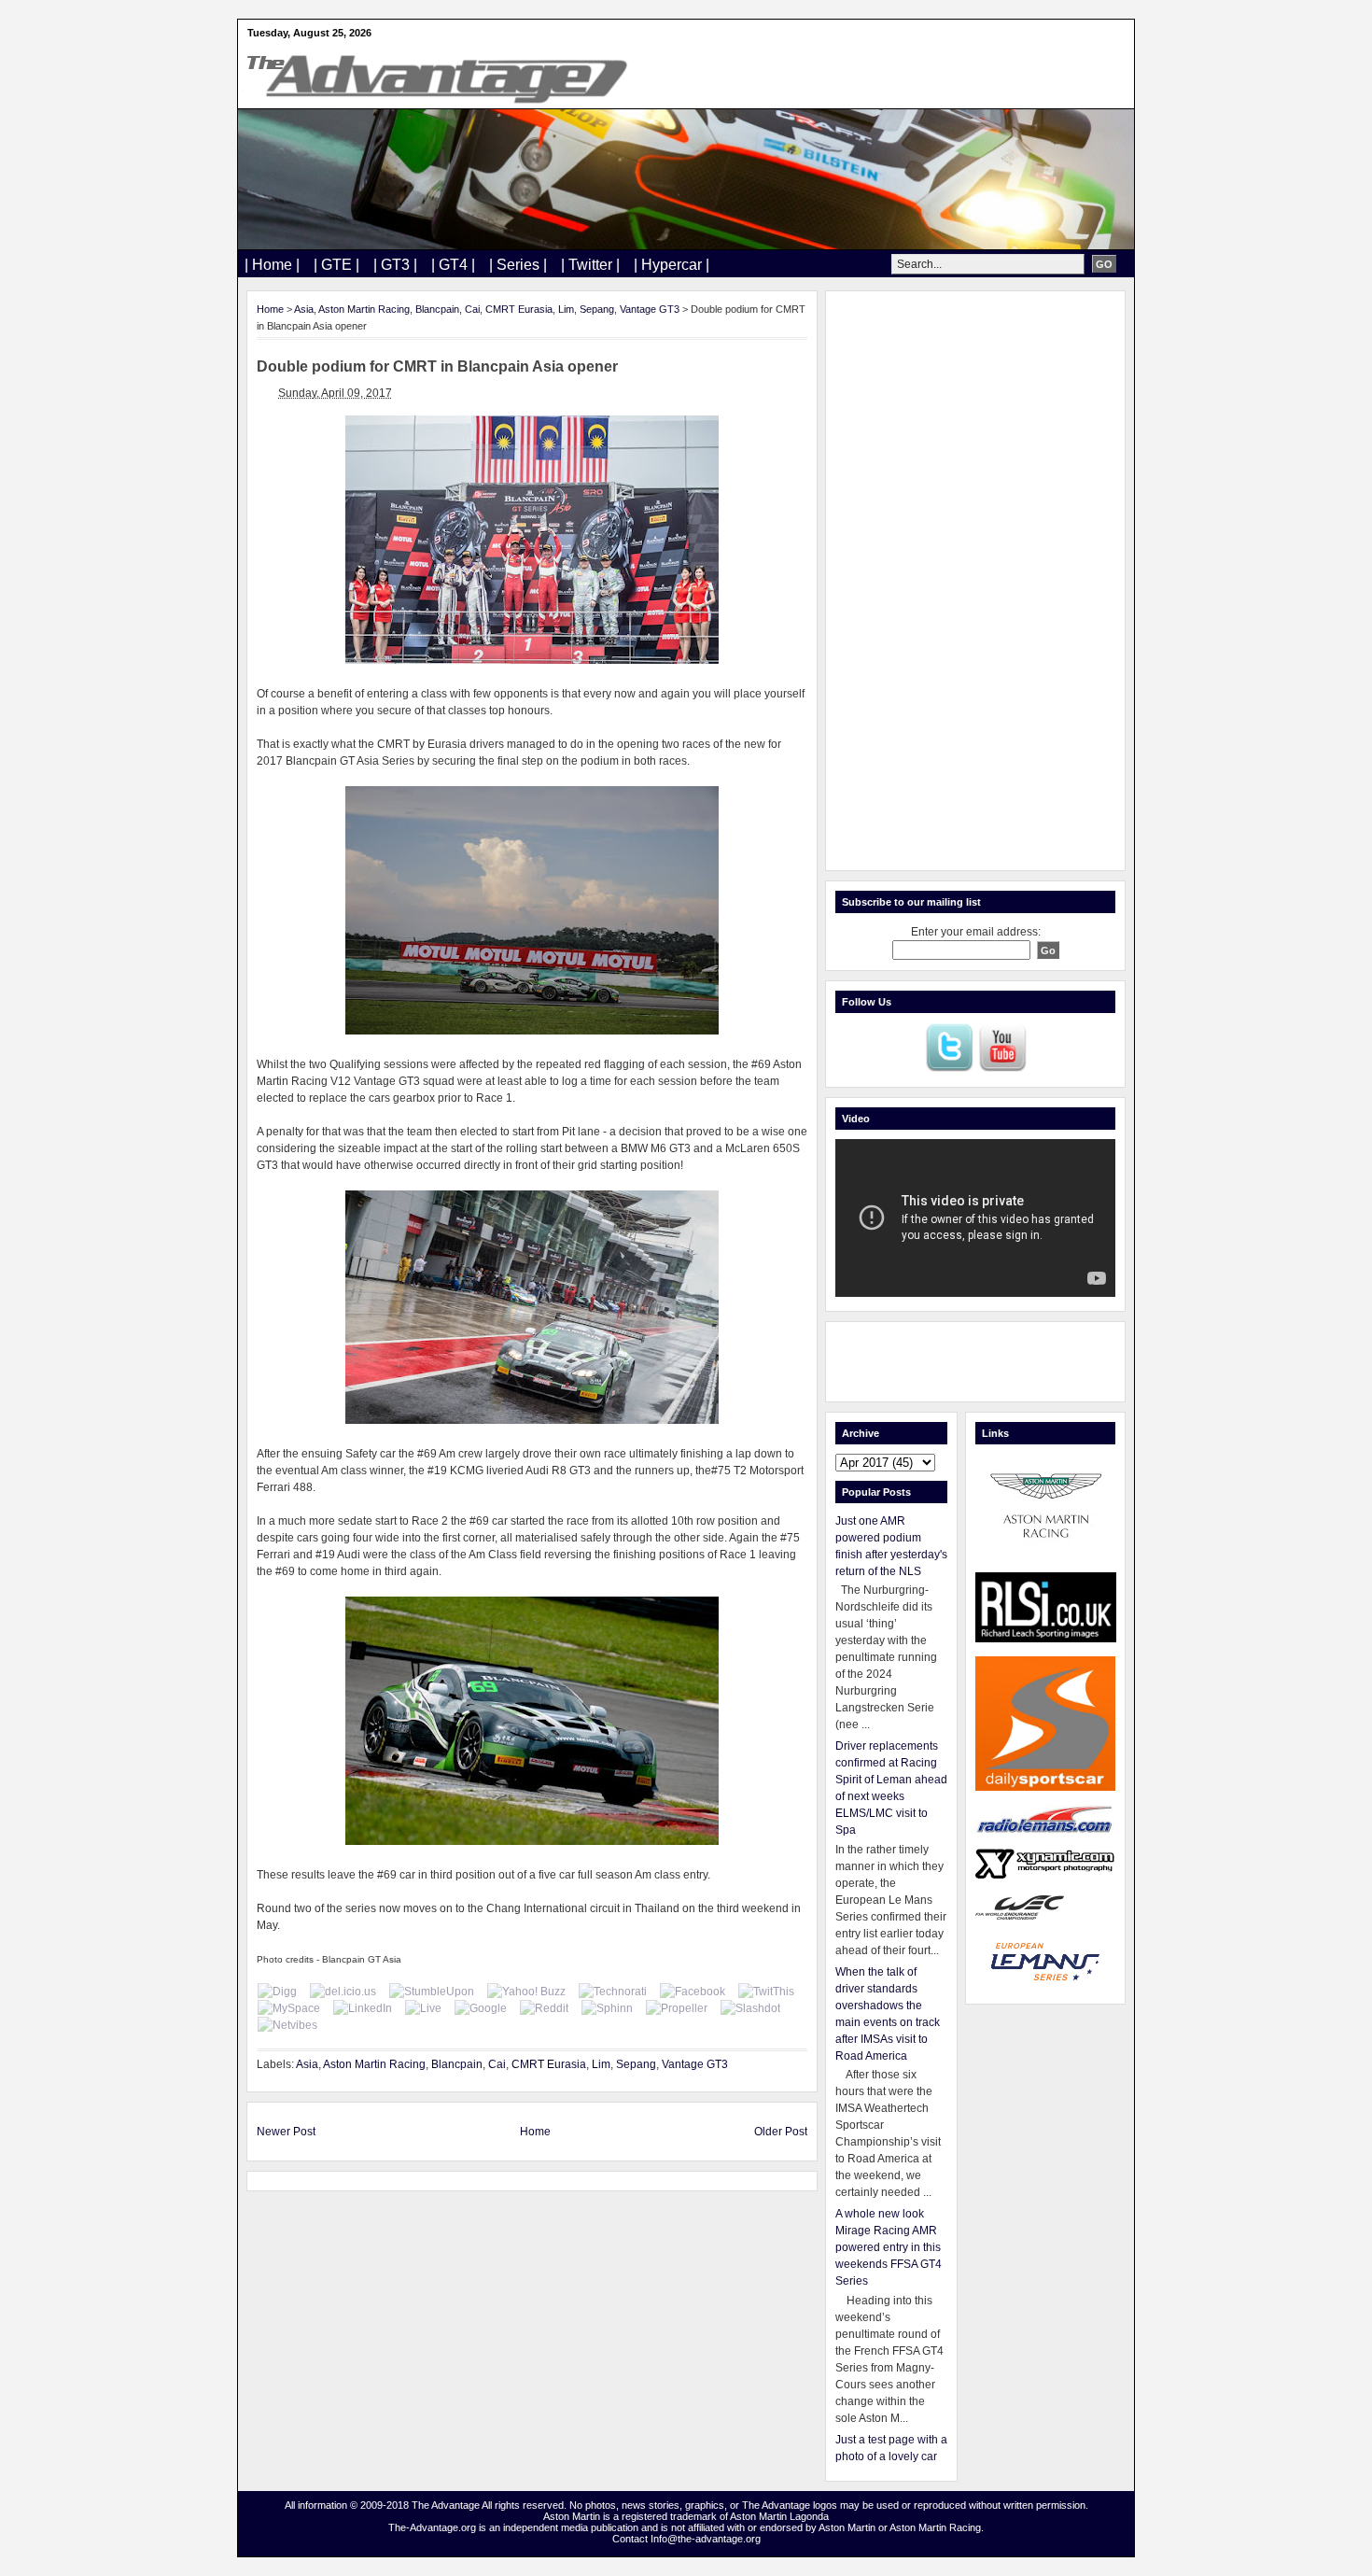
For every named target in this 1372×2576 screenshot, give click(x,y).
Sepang (597, 309)
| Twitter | (590, 265)
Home (270, 309)
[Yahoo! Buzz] (526, 1992)
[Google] (481, 2008)
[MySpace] (289, 2008)
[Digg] (277, 1992)
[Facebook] (693, 1992)
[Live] (423, 2008)
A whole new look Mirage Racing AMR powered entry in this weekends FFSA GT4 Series (889, 2247)
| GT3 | (395, 265)
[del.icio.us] (343, 1992)
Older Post (781, 2132)
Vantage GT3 (650, 309)
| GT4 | (453, 265)
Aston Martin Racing (364, 309)
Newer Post (286, 2132)
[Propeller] (677, 2008)
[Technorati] (613, 1992)
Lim (566, 309)
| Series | (518, 265)
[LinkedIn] (363, 2008)
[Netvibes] (287, 2025)
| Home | (272, 265)
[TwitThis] (766, 1992)
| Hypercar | (672, 265)
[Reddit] (544, 2008)
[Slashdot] (750, 2008)
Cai (472, 309)
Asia (304, 309)
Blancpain (437, 309)
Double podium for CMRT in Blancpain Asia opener (437, 366)
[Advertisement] (975, 581)
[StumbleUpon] (432, 1992)
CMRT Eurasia (519, 309)
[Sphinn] (607, 2008)
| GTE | (336, 265)
